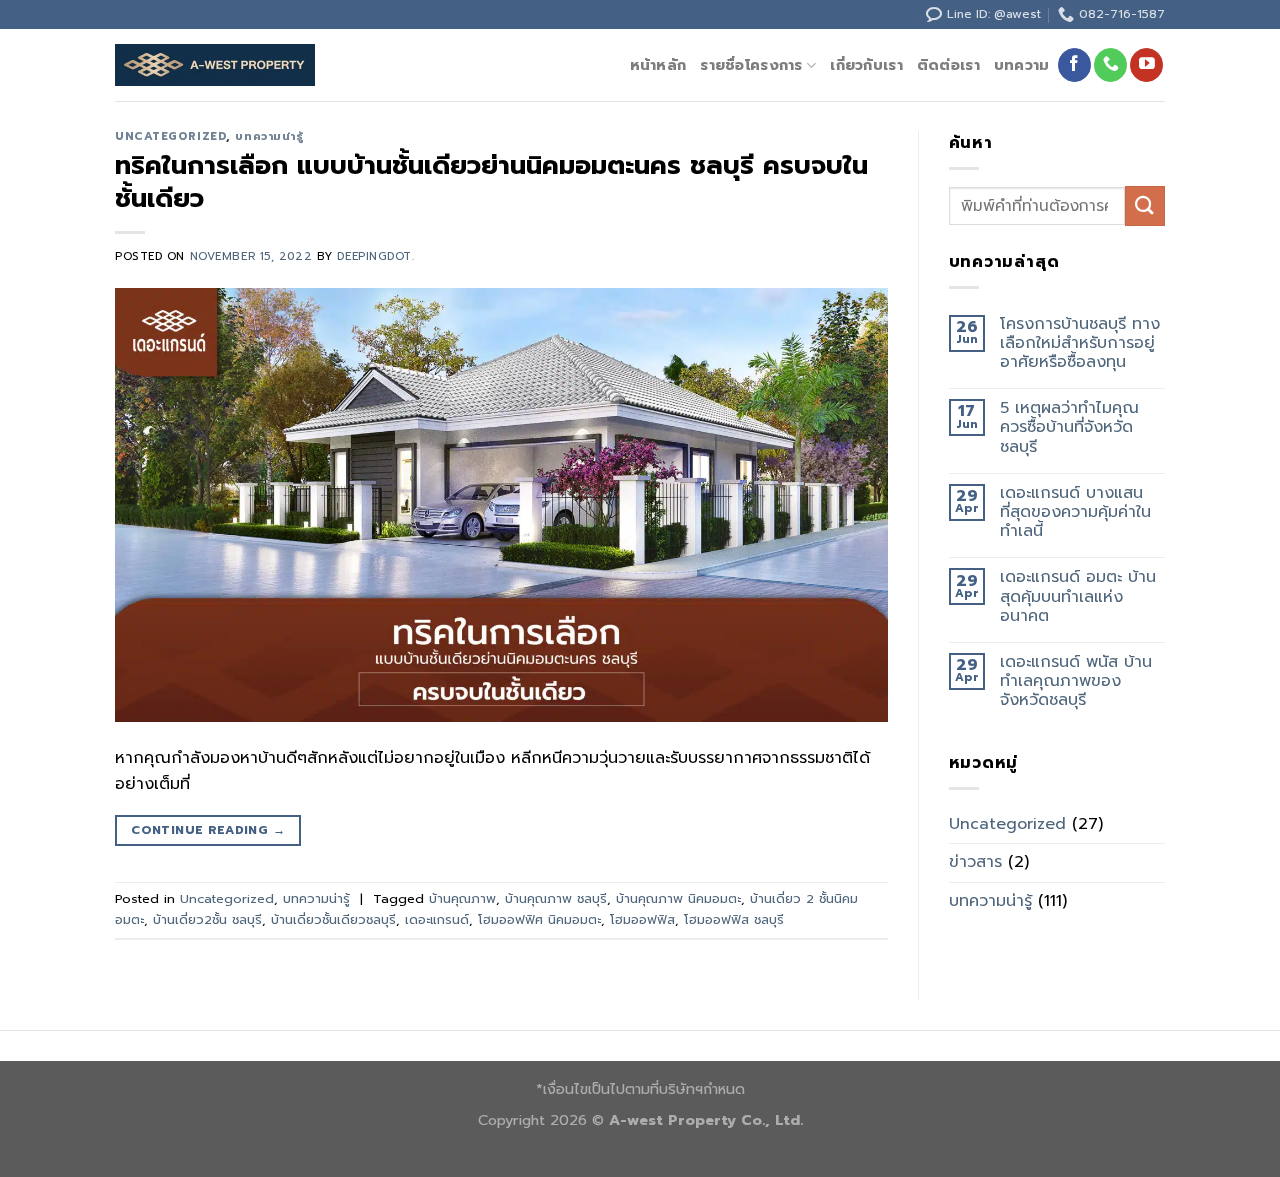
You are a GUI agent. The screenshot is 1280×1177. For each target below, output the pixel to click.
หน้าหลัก (658, 65)
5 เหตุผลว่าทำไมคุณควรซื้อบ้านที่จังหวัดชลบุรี (1069, 428)
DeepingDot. (375, 256)
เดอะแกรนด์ (437, 919)
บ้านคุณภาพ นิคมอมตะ (678, 898)
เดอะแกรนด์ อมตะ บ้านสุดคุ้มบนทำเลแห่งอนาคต (1078, 597)
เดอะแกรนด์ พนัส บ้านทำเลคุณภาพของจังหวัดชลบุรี (1076, 682)
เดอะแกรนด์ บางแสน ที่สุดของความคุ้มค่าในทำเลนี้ (1075, 513)
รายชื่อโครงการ (751, 65)
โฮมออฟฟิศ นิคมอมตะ (539, 919)
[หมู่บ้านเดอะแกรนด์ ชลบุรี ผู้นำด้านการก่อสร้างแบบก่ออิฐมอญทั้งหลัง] (215, 65)
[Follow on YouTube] (1146, 65)
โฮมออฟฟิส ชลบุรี (734, 919)
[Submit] (1145, 205)
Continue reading (208, 830)
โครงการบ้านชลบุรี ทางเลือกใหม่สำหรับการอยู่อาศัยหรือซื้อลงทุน (1080, 344)
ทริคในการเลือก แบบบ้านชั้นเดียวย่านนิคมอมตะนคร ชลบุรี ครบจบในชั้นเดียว (491, 182)
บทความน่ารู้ (269, 136)
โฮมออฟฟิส (642, 919)
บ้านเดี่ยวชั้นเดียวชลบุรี (333, 919)
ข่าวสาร (975, 862)
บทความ (1022, 65)
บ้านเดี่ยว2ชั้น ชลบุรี (207, 919)
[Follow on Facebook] (1074, 65)
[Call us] (1110, 65)
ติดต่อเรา (948, 65)
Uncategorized (170, 136)
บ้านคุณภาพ (462, 898)
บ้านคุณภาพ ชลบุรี (556, 898)
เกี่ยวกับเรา (866, 65)
